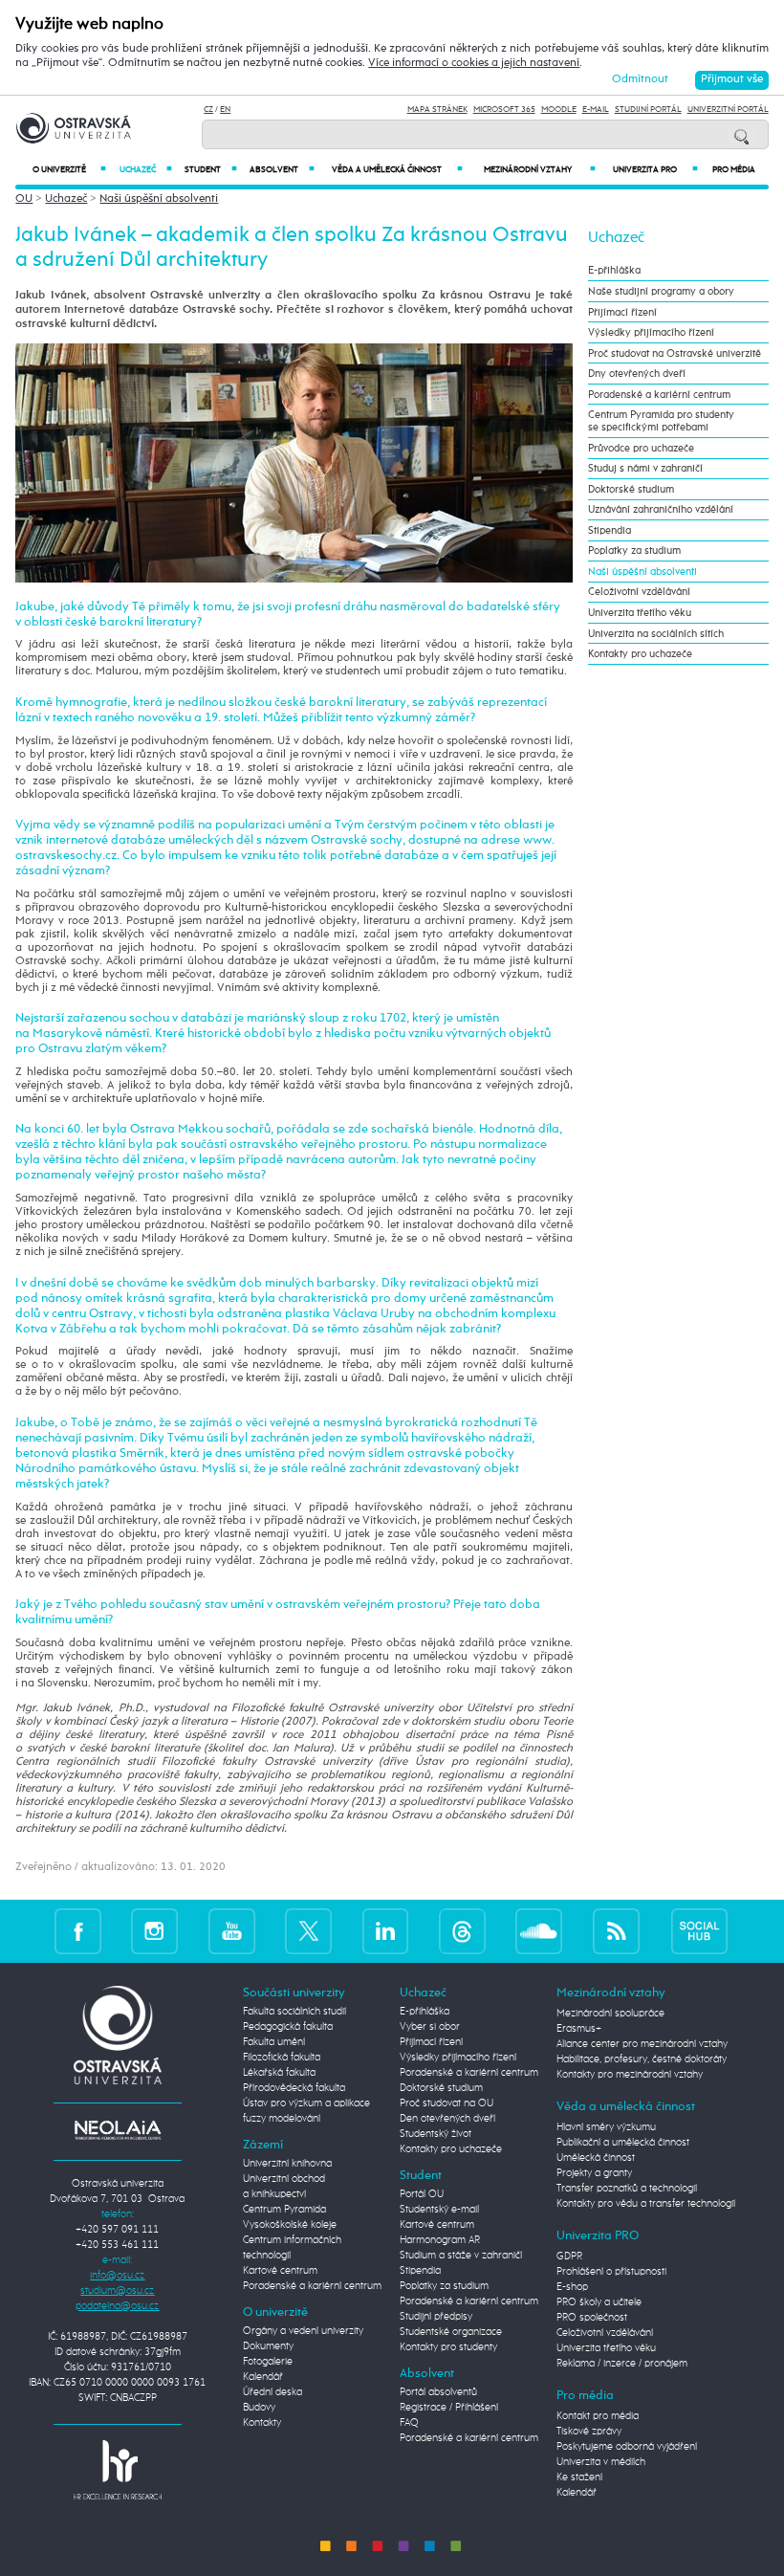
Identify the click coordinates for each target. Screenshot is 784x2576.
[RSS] (616, 1931)
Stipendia (610, 530)
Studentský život (436, 2134)
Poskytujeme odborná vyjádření (627, 2447)
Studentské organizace (451, 2332)
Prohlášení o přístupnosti (611, 2272)
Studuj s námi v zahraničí (645, 468)
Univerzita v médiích (601, 2462)
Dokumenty (268, 2346)
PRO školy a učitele (599, 2302)
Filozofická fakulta (282, 2058)
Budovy (259, 2408)
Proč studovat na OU (446, 2103)
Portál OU (422, 2194)
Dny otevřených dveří (637, 374)
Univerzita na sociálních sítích (656, 634)
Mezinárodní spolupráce (610, 2014)
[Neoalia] (118, 2129)
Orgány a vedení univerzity (303, 2331)
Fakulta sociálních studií (294, 2012)
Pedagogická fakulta (288, 2027)
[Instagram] (154, 1931)
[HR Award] (118, 2470)
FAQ (409, 2423)
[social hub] (700, 1931)
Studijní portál (648, 110)
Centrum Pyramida (284, 2210)
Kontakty (262, 2423)
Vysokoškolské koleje (290, 2225)
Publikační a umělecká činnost (623, 2143)
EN (225, 110)
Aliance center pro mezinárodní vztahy (642, 2044)
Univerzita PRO (655, 170)
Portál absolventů (438, 2392)
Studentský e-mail (439, 2210)
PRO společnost (592, 2318)
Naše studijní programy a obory (661, 291)
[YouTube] (232, 1931)
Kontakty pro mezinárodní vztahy (630, 2075)
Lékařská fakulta (279, 2073)
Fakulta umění (274, 2042)
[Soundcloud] (539, 1931)
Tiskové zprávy (589, 2432)
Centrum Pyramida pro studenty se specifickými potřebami (661, 421)
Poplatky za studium (634, 550)
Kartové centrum (280, 2271)
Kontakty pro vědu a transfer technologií (646, 2204)
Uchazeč (146, 170)
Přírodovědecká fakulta (294, 2088)
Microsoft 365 (504, 110)
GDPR (569, 2257)
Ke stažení (579, 2477)
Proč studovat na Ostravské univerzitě (675, 353)
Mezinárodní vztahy (540, 170)
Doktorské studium (631, 489)
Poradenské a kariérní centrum (659, 395)
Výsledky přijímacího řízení (651, 332)
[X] (308, 1931)
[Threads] (462, 1931)
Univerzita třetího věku (640, 613)
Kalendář (263, 2377)
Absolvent (282, 170)
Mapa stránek (437, 110)
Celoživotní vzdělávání (639, 592)
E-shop (572, 2287)
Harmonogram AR (440, 2240)
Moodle (559, 110)
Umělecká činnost (596, 2158)
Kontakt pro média (598, 2416)
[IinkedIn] (386, 1931)
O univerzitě (69, 170)
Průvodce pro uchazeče (641, 448)
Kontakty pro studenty (448, 2347)
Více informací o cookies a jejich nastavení (474, 63)
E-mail (596, 110)
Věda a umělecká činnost (397, 170)
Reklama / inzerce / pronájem (622, 2364)
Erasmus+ (579, 2029)
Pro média (734, 170)
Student (211, 170)
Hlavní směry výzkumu (606, 2127)
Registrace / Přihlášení (449, 2408)
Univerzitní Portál (728, 110)
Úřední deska (272, 2392)
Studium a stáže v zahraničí (461, 2256)
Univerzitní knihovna (287, 2164)
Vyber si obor (430, 2027)
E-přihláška (614, 270)
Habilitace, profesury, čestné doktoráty (642, 2059)
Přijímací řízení (622, 312)
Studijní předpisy (436, 2317)
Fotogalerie (268, 2362)
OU (24, 199)
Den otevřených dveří (447, 2119)
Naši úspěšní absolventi (159, 199)
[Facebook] (78, 1931)
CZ (208, 110)
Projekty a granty (594, 2173)
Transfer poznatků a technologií (627, 2189)
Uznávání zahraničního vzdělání (661, 509)
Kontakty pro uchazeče (640, 654)
